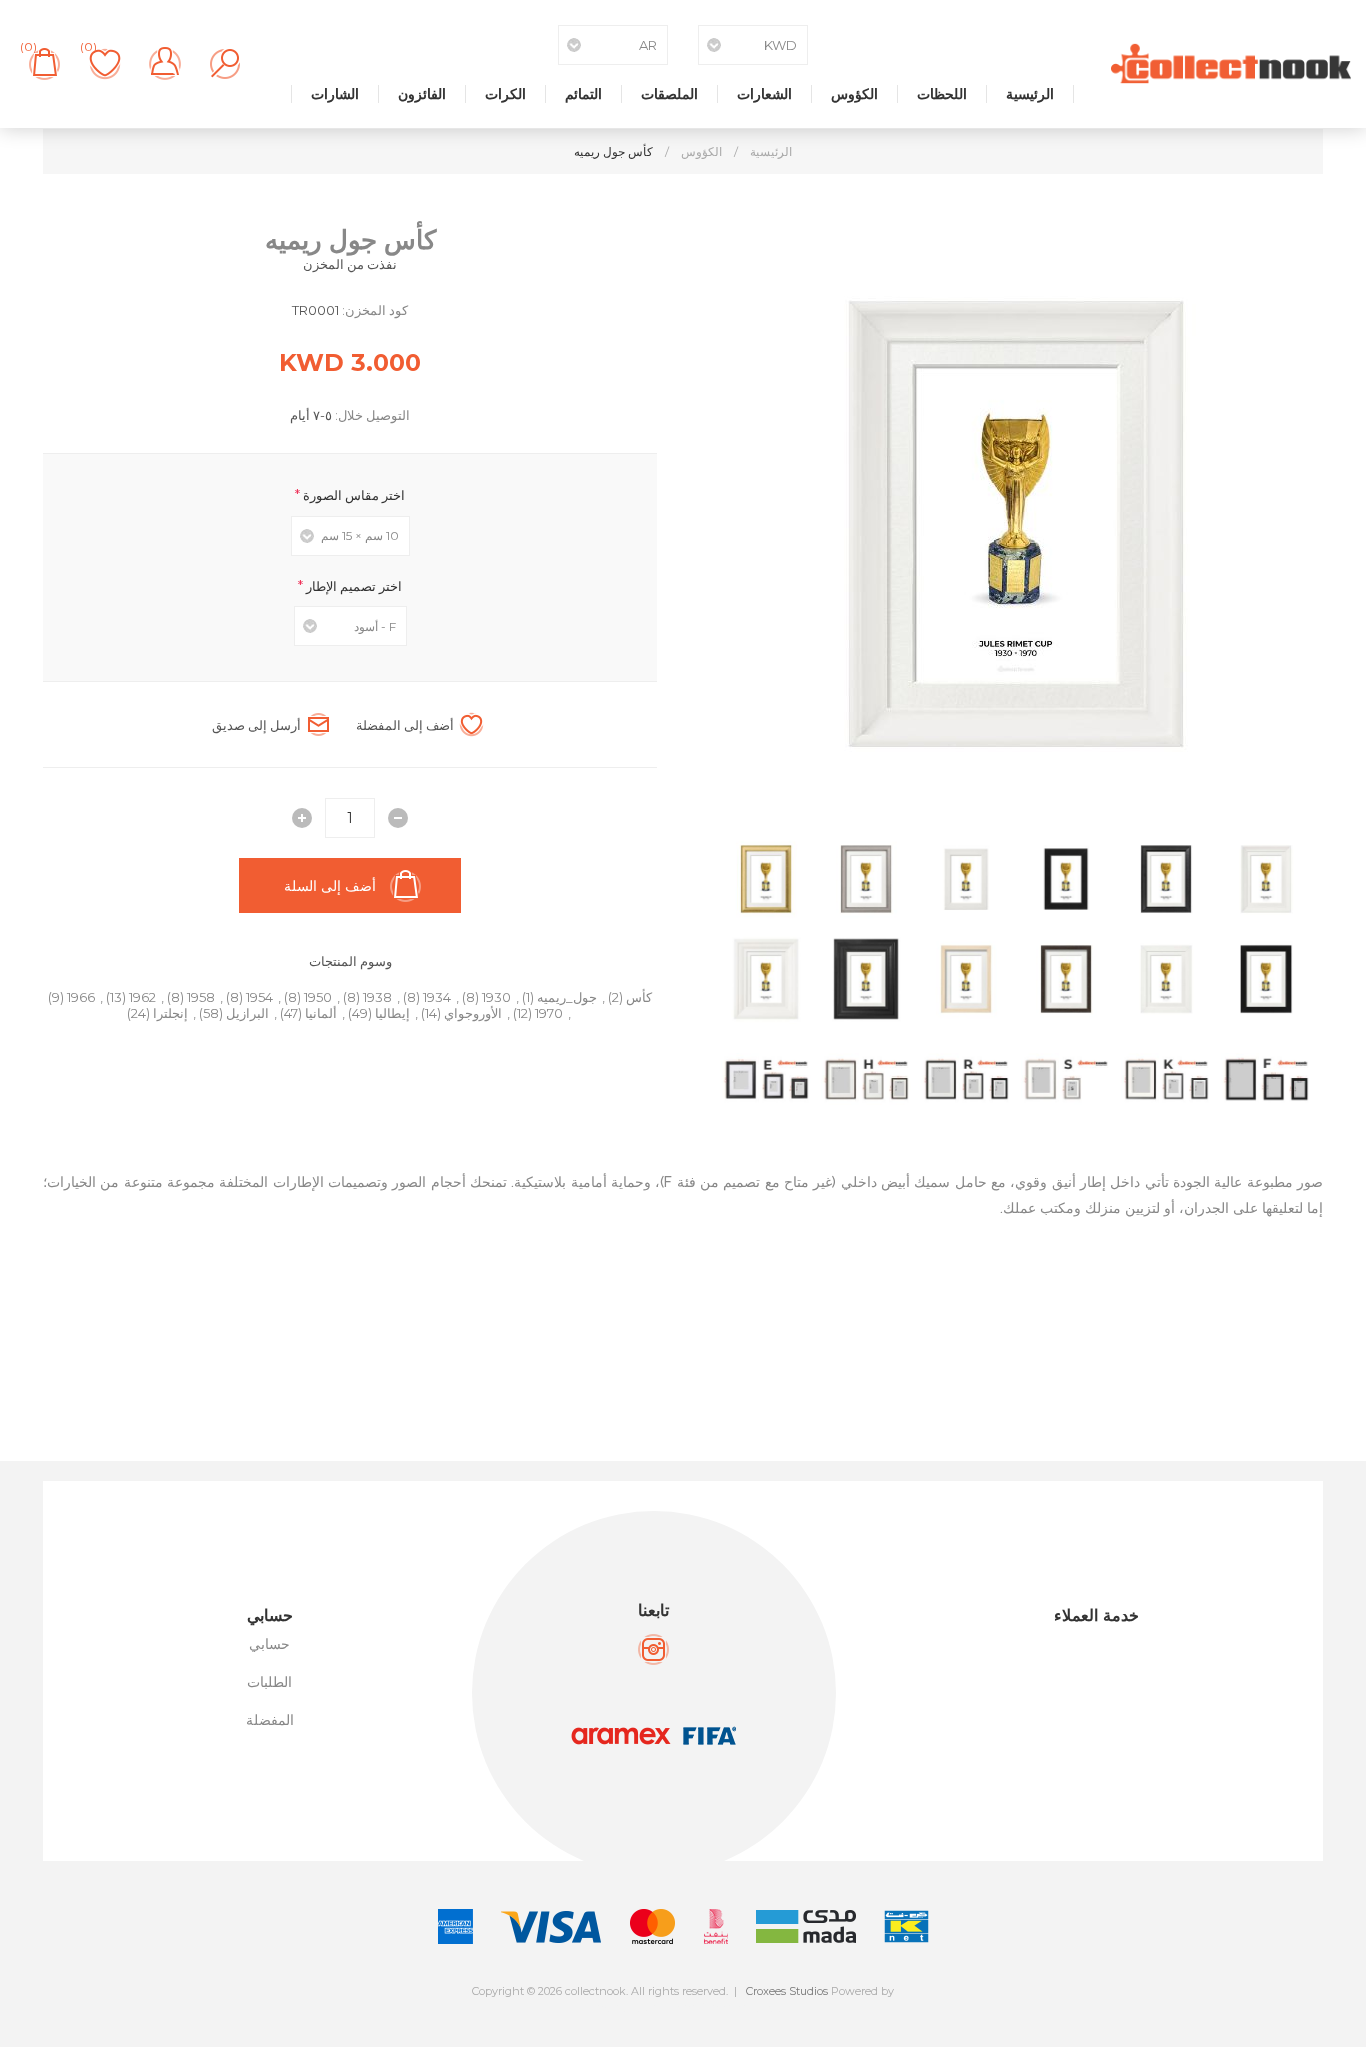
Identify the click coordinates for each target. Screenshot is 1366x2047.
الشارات (335, 94)
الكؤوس (854, 94)
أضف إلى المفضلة (405, 725)
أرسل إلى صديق (256, 725)
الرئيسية (1030, 94)
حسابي (269, 1644)
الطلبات (269, 1682)
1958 (201, 997)
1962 (142, 997)
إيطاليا (392, 1013)
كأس (639, 997)
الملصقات (669, 94)
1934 (437, 997)
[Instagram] (653, 1649)
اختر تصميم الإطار (352, 585)
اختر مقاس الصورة (352, 495)
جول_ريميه (567, 997)
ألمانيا (321, 1013)
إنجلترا (170, 1013)
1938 (377, 997)
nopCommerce (727, 2008)
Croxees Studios (787, 1991)
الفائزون (422, 94)
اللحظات (942, 94)
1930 (496, 997)
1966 (81, 997)
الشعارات (764, 94)
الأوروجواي (473, 1013)
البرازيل (247, 1013)
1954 (259, 997)
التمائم (583, 94)
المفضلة (270, 1720)
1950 (318, 997)
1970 (549, 1013)
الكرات (505, 94)
